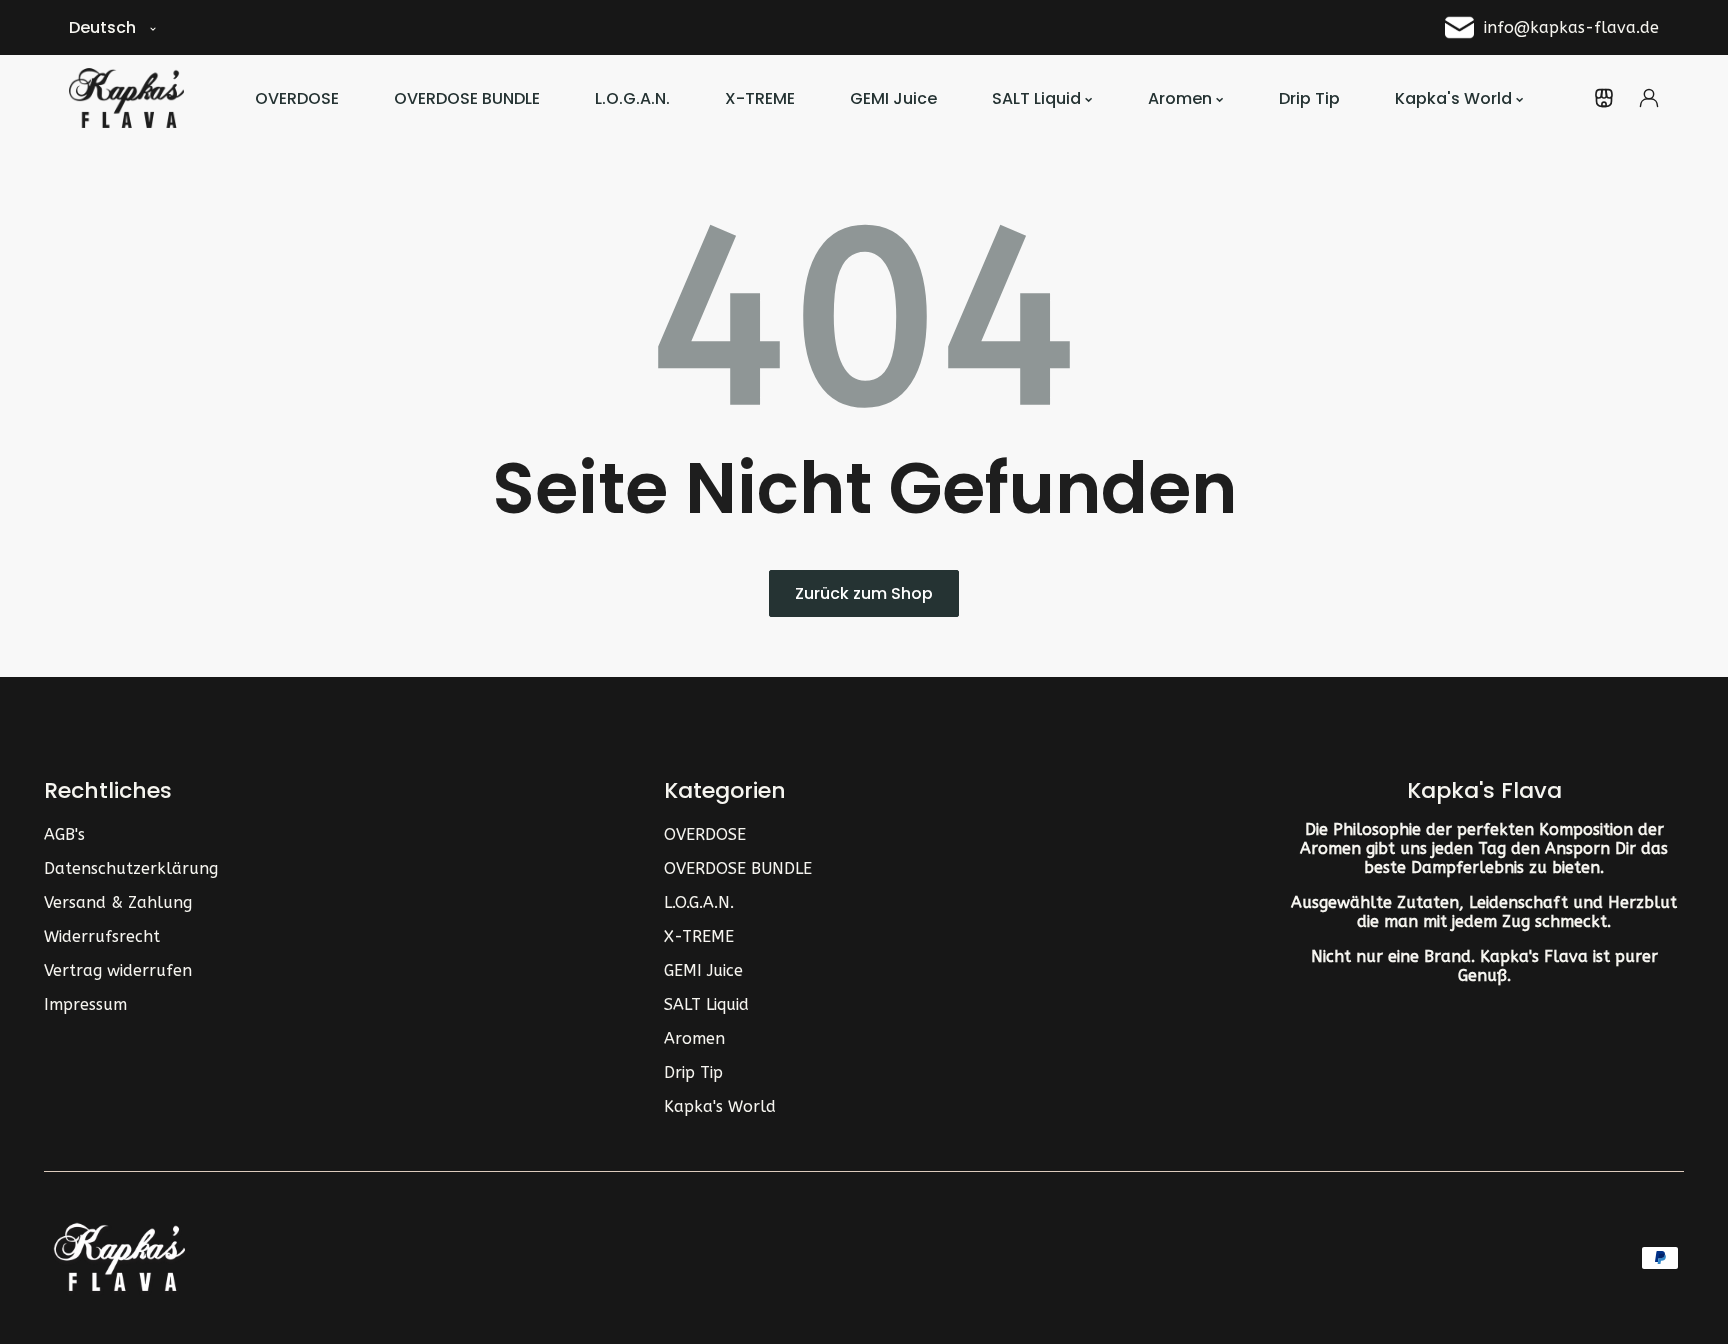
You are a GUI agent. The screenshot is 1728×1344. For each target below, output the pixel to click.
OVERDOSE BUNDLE (738, 868)
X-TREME (699, 936)
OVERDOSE (705, 834)
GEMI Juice (703, 970)
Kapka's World (720, 1106)
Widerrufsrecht (102, 936)
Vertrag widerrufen (118, 970)
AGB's (64, 834)
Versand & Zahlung (118, 902)
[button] (1604, 98)
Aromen (694, 1038)
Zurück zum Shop (864, 593)
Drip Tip (693, 1072)
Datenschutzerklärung (131, 868)
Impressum (85, 1004)
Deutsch (102, 27)
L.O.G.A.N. (699, 902)
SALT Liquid (706, 1004)
